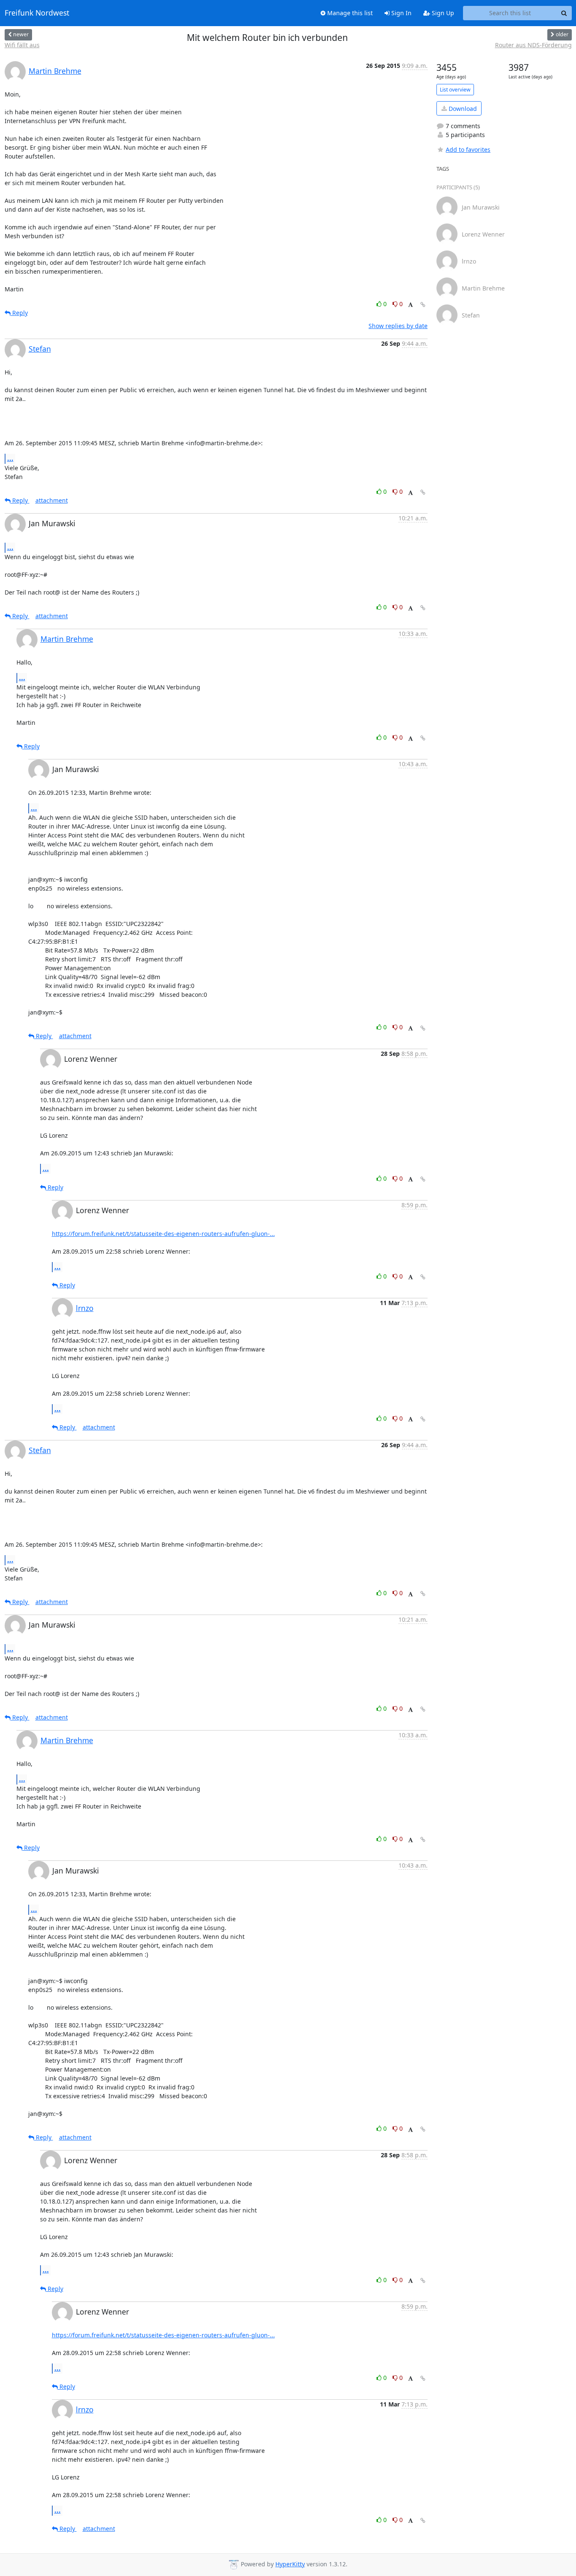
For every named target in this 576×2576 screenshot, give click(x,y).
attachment (52, 500)
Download (462, 109)
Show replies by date (398, 326)
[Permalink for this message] (423, 305)
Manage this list (349, 13)
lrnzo (85, 1308)
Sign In (401, 13)
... (10, 458)
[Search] (564, 13)
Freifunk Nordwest (37, 13)
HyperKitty (290, 2564)
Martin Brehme (55, 71)
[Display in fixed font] (410, 305)
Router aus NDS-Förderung (533, 45)
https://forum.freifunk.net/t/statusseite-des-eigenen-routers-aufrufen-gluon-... (163, 1234)
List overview (455, 90)
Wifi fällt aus (22, 45)
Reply (19, 313)
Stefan (40, 349)
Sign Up (442, 13)
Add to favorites (468, 149)
